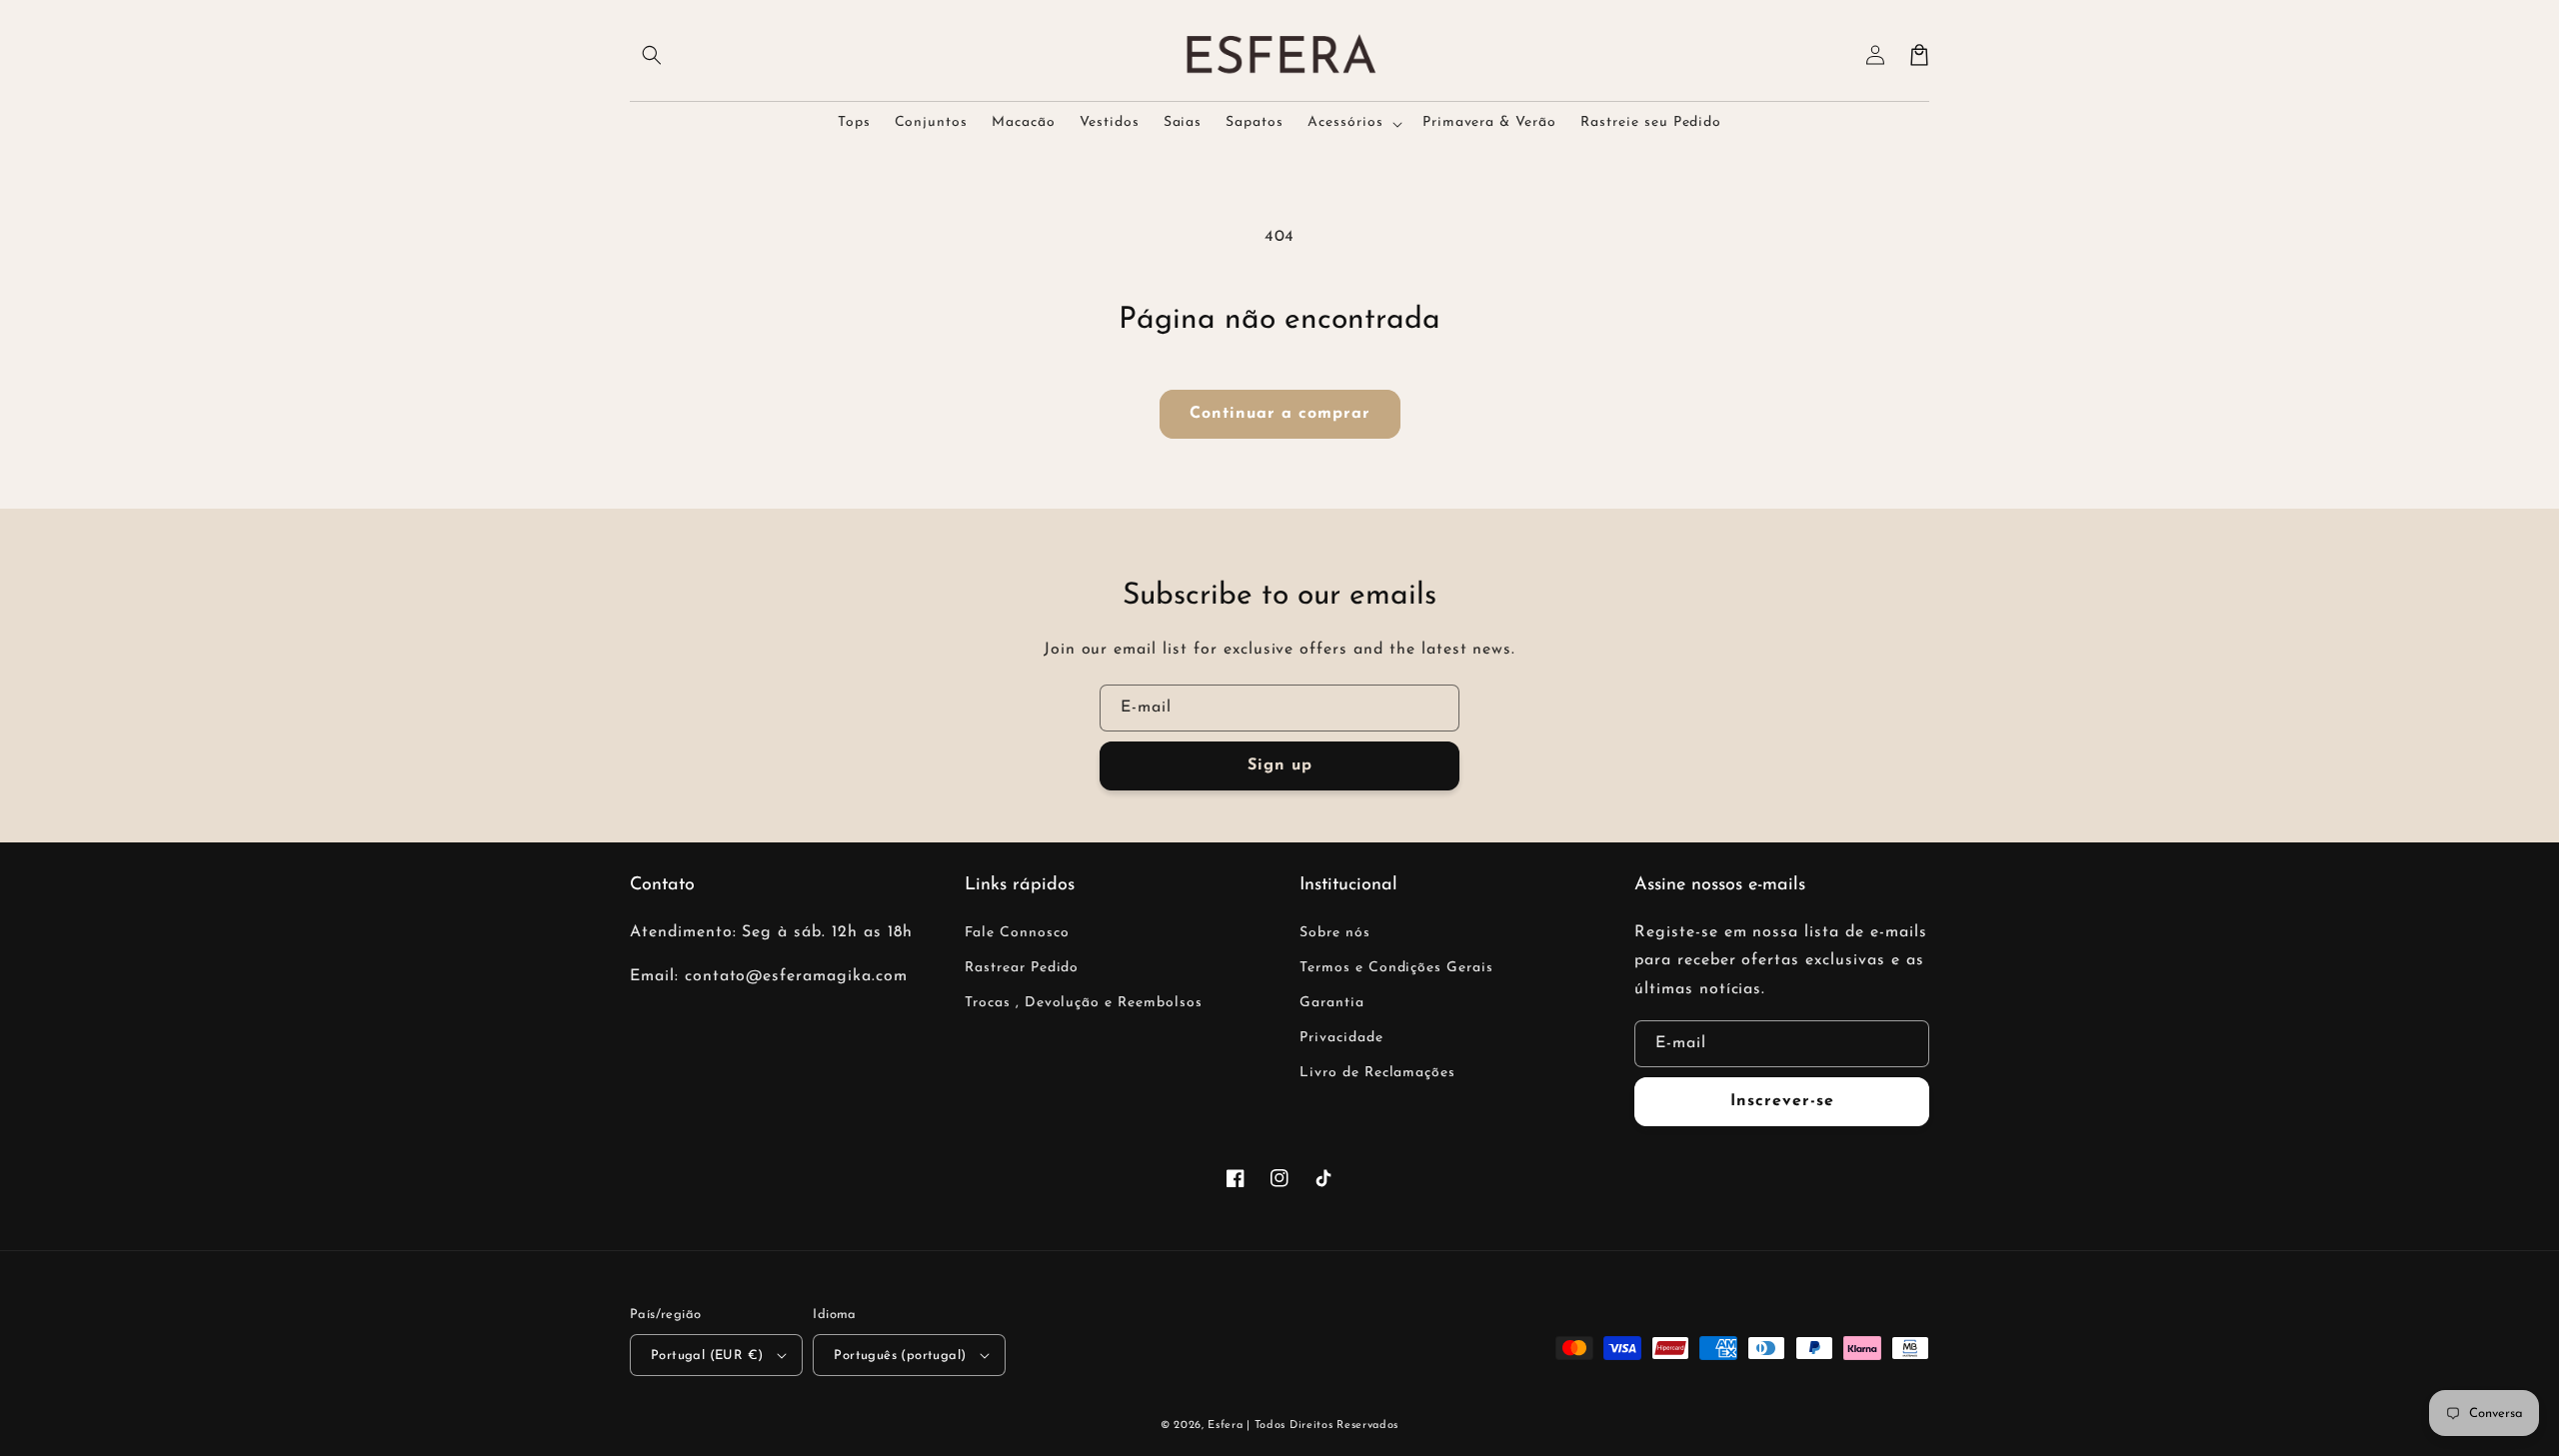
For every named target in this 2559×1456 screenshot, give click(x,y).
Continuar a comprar (1280, 414)
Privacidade (1341, 1038)
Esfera (1227, 1426)
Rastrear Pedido (1022, 968)
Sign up (1280, 765)
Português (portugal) (900, 1356)
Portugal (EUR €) (707, 1356)
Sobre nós (1335, 933)
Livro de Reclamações (1377, 1073)
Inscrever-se (1782, 1101)
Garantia (1332, 1003)
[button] (652, 55)
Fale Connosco (1017, 933)
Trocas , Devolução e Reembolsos (1084, 1003)
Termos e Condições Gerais (1396, 968)
